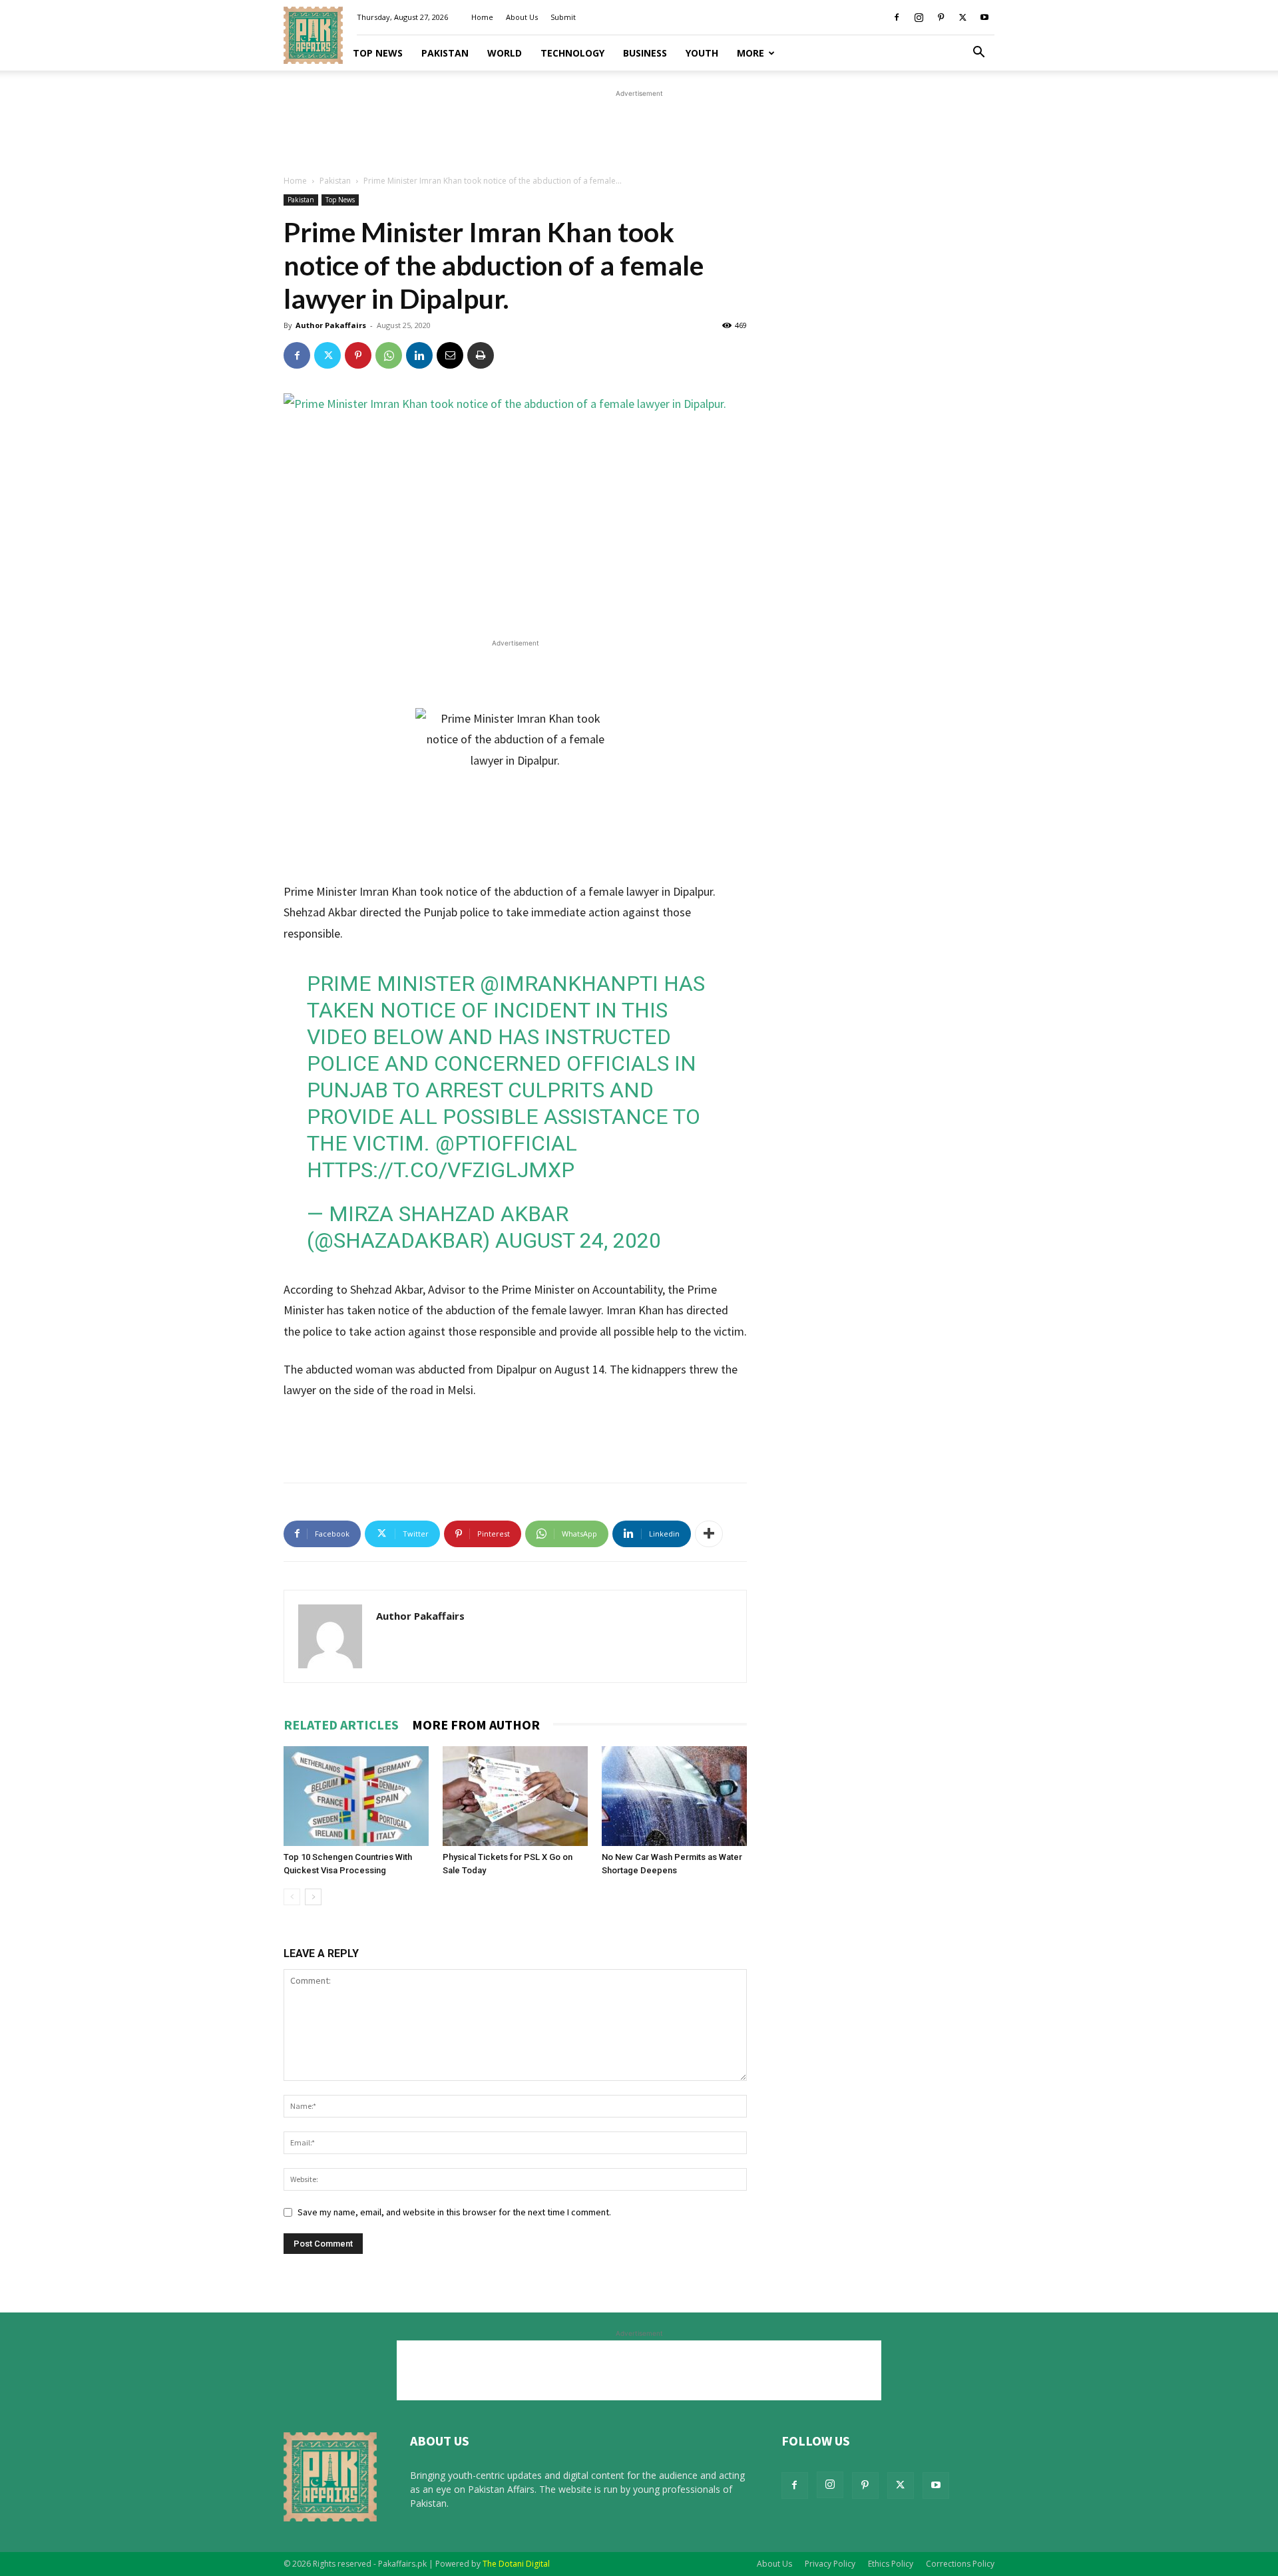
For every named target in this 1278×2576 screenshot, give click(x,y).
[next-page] (313, 1897)
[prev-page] (292, 1897)
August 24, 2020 (578, 1240)
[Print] (481, 355)
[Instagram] (919, 17)
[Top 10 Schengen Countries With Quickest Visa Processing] (356, 1796)
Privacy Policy (830, 2564)
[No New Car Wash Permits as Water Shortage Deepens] (674, 1796)
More (750, 53)
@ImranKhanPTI (569, 984)
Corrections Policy (960, 2564)
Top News (378, 53)
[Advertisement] (639, 130)
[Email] (450, 355)
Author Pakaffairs (331, 325)
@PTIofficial (506, 1143)
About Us (522, 17)
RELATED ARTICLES (341, 1725)
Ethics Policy (891, 2564)
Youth (702, 53)
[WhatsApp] (389, 355)
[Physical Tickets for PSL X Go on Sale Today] (515, 1796)
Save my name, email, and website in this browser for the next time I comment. (454, 2212)
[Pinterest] (941, 17)
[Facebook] (897, 17)
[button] (978, 54)
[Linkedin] (419, 355)
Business (645, 53)
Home (482, 17)
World (505, 53)
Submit (563, 17)
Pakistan (445, 53)
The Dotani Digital (516, 2564)
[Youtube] (984, 17)
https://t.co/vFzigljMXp (441, 1170)
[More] (709, 1534)
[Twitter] (962, 17)
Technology (572, 53)
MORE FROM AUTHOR (476, 1725)
